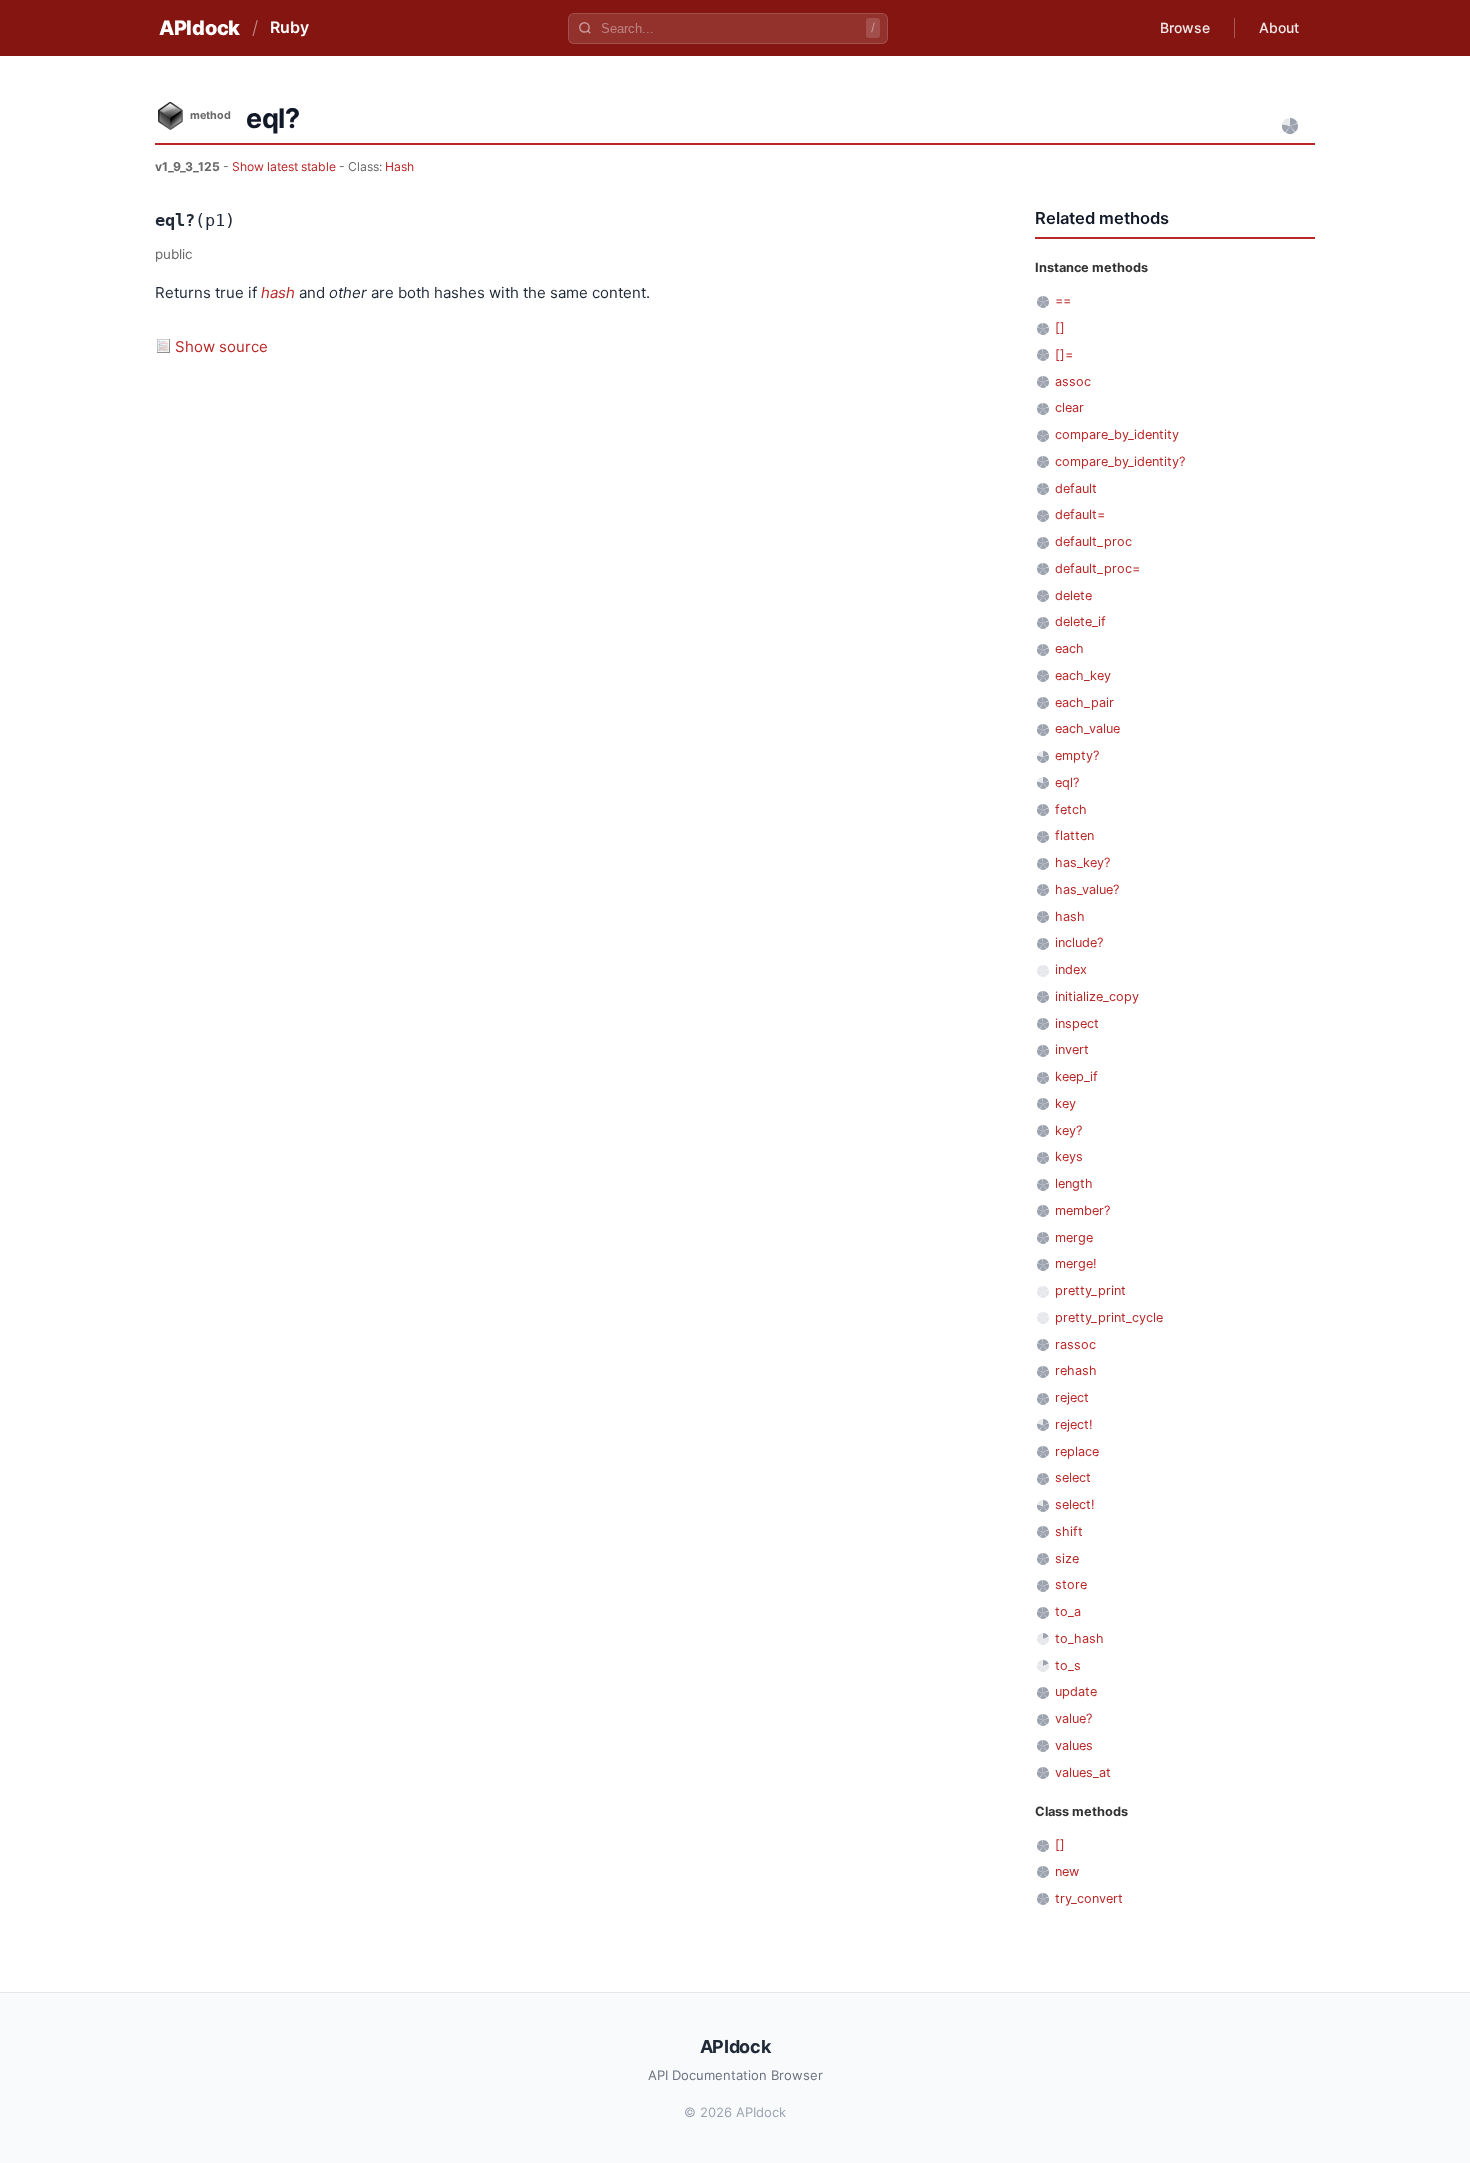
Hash (399, 166)
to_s (1068, 1665)
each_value (1087, 728)
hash (278, 292)
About (1279, 27)
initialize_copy (1097, 996)
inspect (1077, 1023)
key (1065, 1103)
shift (1069, 1531)
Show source (221, 346)
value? (1073, 1718)
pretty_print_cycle (1109, 1317)
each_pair (1084, 702)
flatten (1074, 835)
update (1076, 1691)
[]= (1064, 354)
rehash (1076, 1370)
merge (1074, 1237)
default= (1080, 514)
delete (1073, 595)
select (1073, 1477)
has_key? (1082, 862)
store (1071, 1584)
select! (1075, 1504)
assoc (1073, 381)
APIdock (199, 28)
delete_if (1080, 621)
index (1071, 969)
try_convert (1089, 1898)
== (1063, 300)
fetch (1071, 809)
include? (1079, 942)
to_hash (1079, 1638)
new (1067, 1871)
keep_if (1076, 1076)
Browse (1185, 27)
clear (1069, 407)
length (1074, 1183)
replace (1077, 1451)
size (1067, 1558)
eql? (1067, 782)
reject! (1074, 1424)
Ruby (289, 27)
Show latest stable (285, 166)
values (1074, 1745)
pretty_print (1090, 1290)
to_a (1068, 1611)
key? (1068, 1130)
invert (1072, 1049)
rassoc (1075, 1344)
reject (1072, 1397)
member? (1082, 1210)
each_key (1083, 675)
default (1076, 488)
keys (1069, 1156)
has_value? (1087, 889)
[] (1060, 327)
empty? (1077, 755)
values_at (1083, 1772)
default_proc (1093, 541)
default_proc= (1097, 568)
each (1069, 648)
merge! (1076, 1263)
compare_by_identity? (1120, 461)
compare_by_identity (1117, 434)
